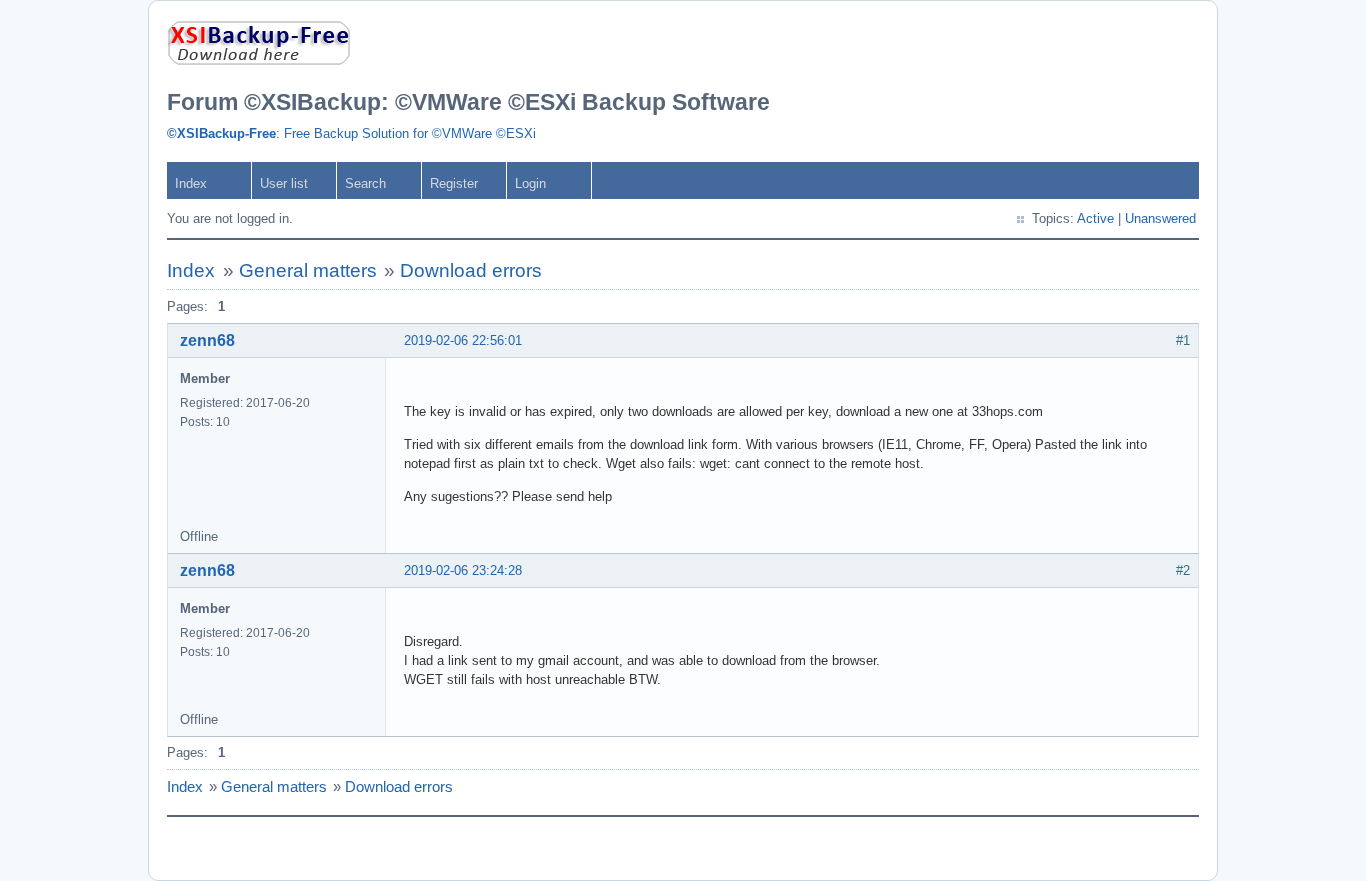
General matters (308, 270)
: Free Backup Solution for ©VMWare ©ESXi (351, 133)
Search (365, 183)
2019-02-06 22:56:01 (463, 340)
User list (284, 183)
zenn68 (207, 340)
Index (191, 183)
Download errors (471, 270)
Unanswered (1160, 218)
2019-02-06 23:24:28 (463, 570)
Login (530, 183)
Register (454, 183)
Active (1095, 218)
